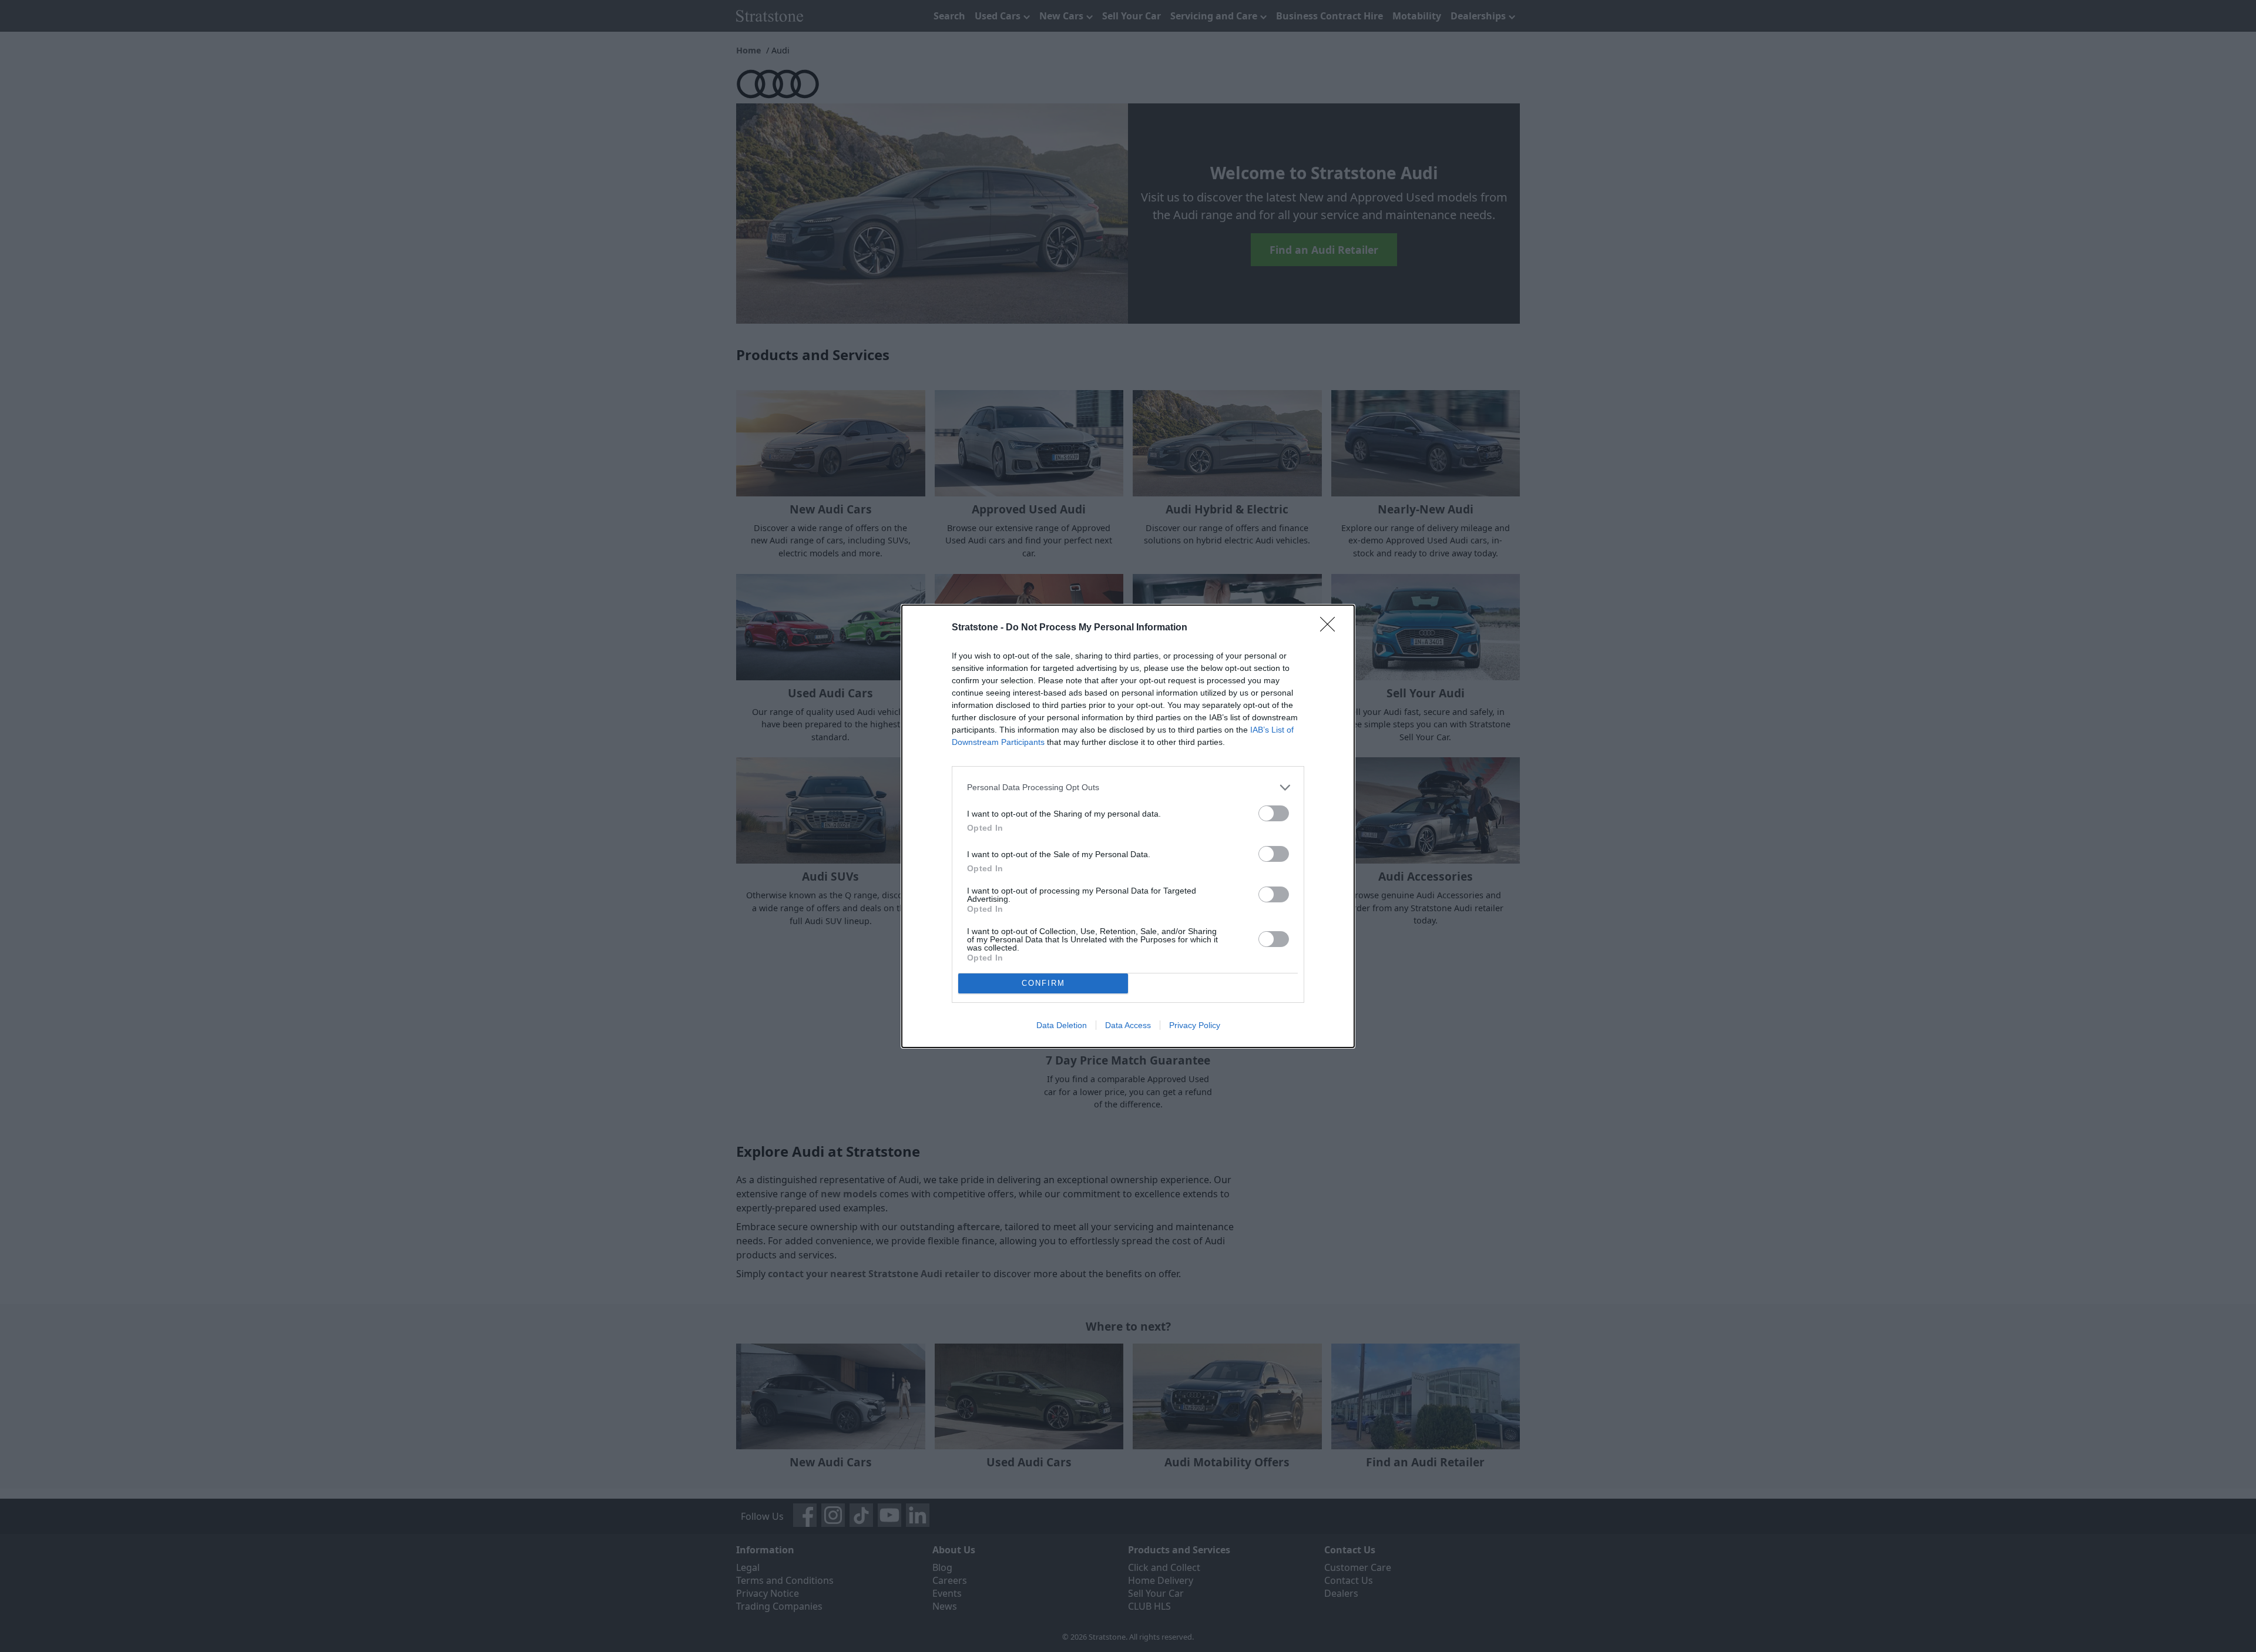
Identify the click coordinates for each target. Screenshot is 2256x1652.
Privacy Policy (1195, 1025)
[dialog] (1128, 826)
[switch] (1274, 813)
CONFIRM (1043, 983)
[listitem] (1128, 788)
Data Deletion (1062, 1025)
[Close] (1331, 628)
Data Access (1128, 1025)
